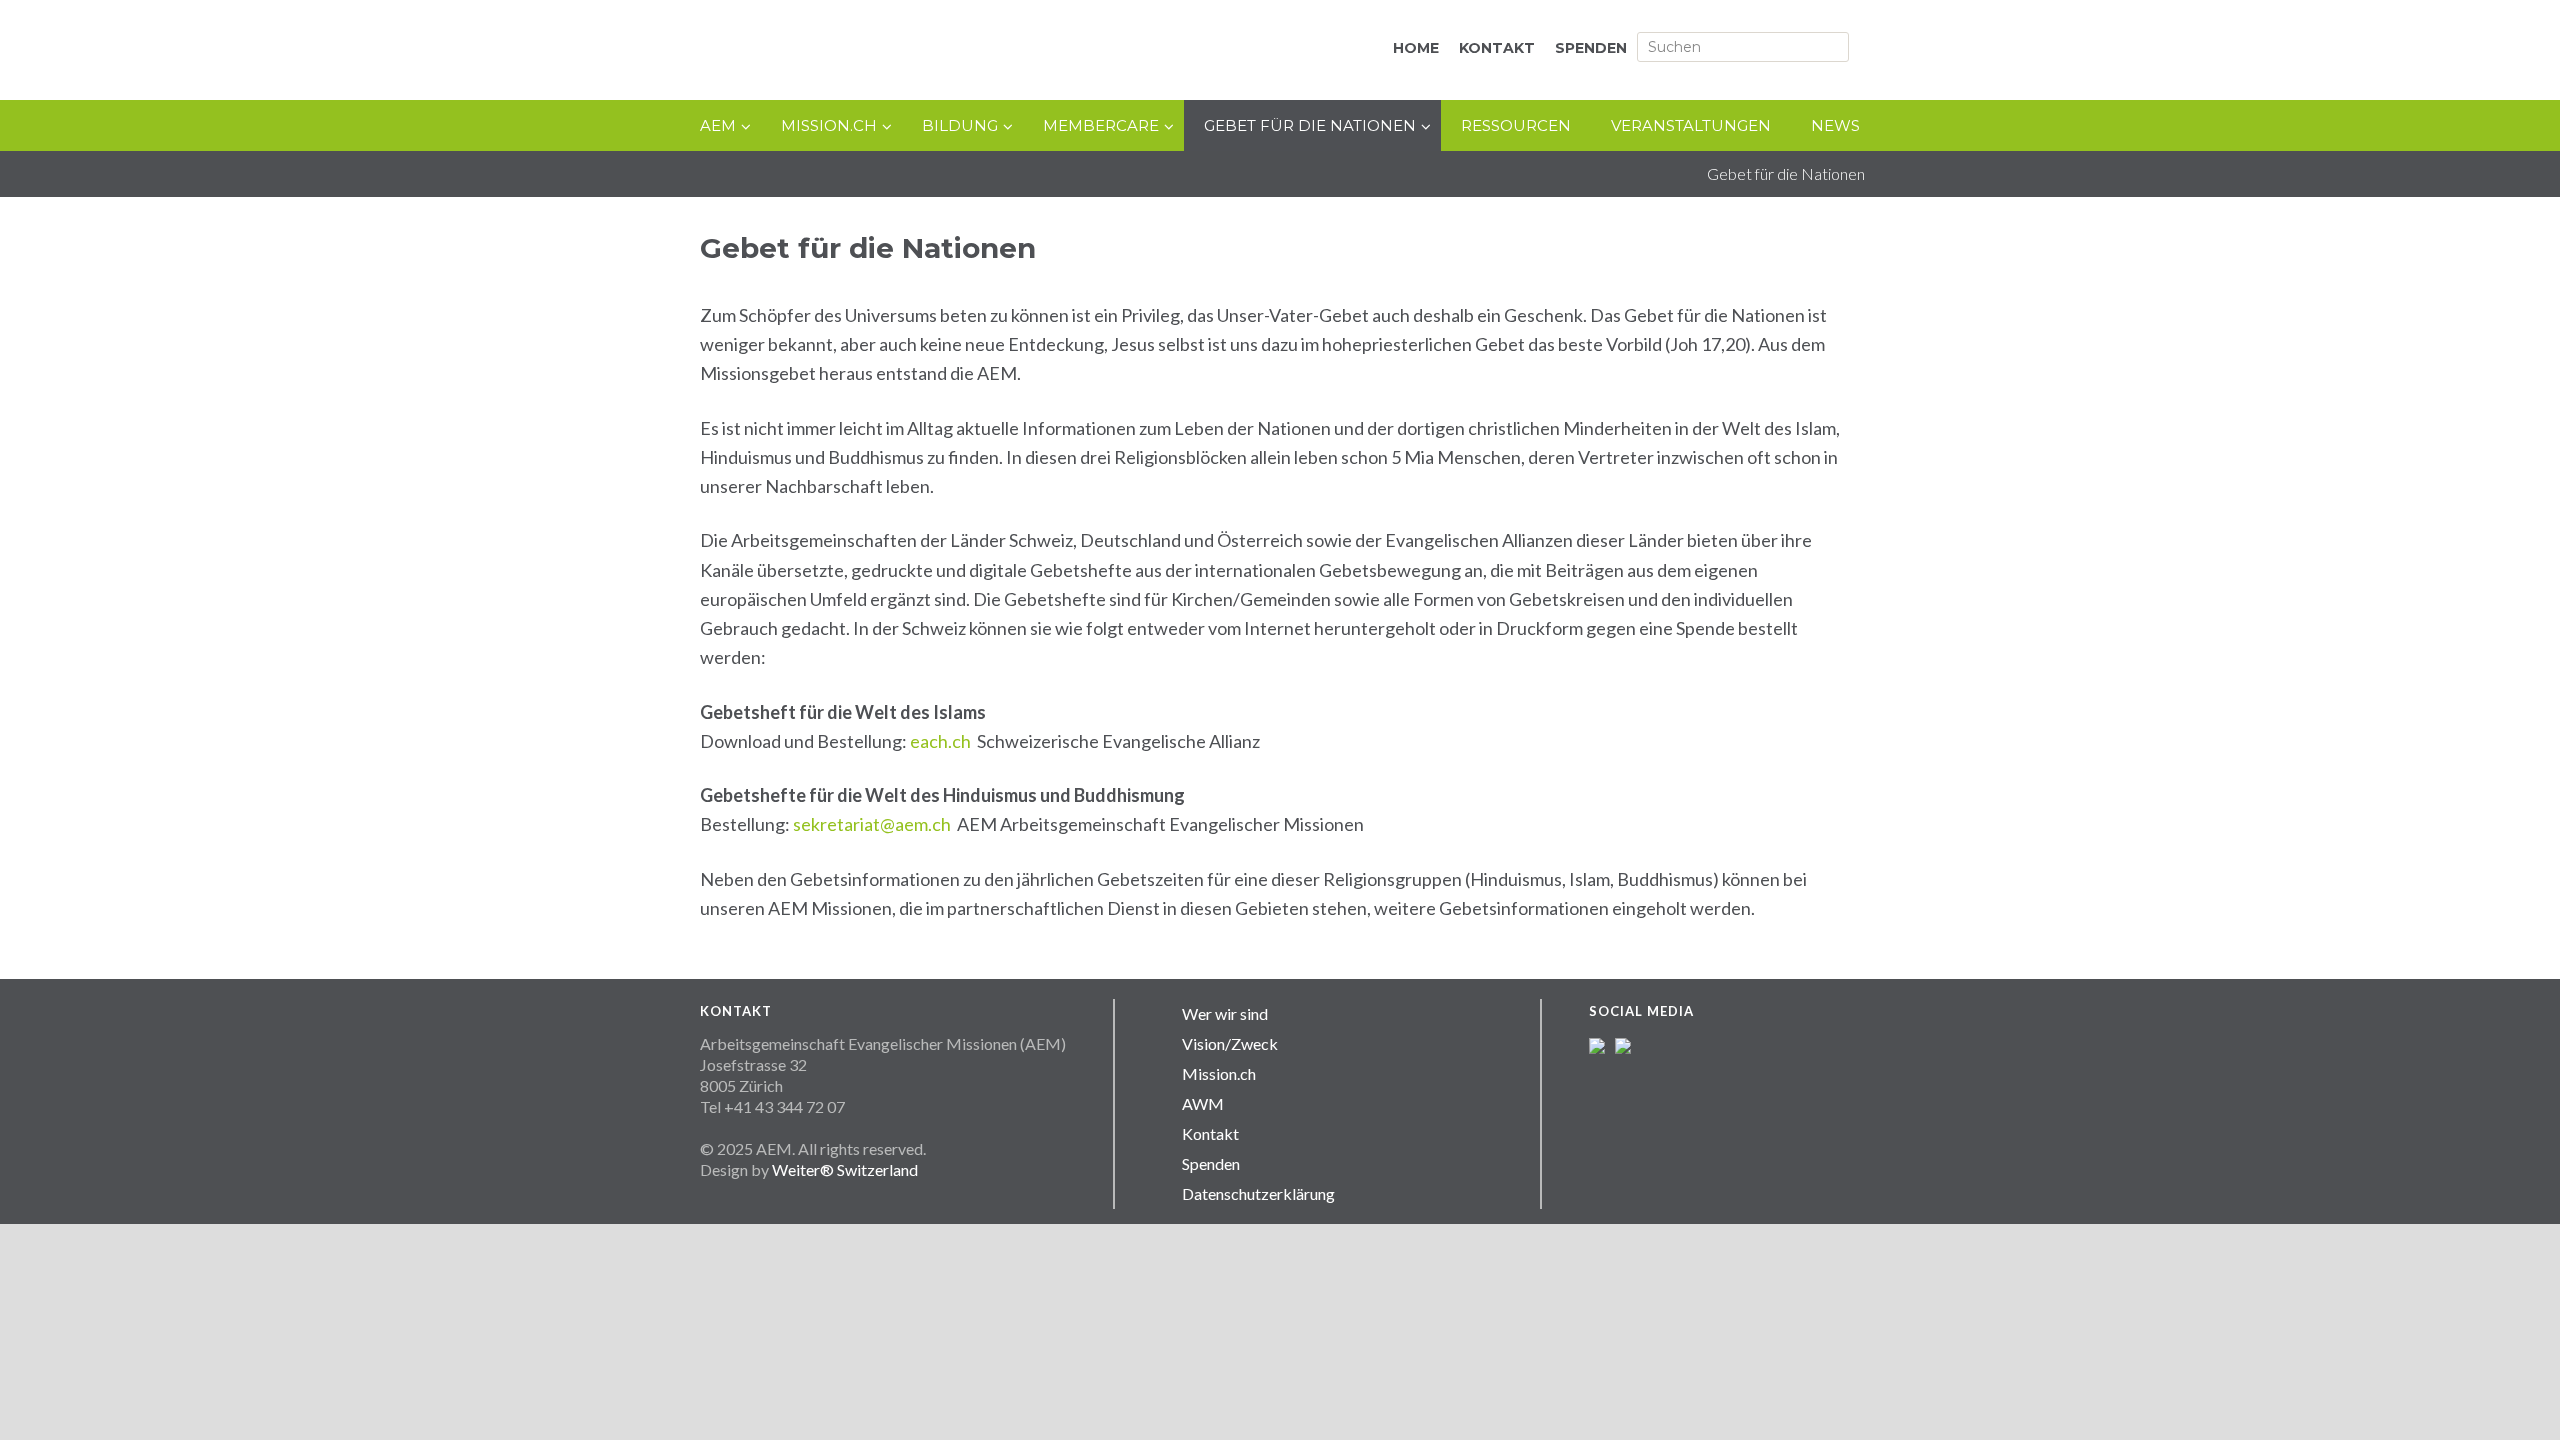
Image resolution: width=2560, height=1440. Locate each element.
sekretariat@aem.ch (872, 824)
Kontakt (1210, 1133)
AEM (910, 52)
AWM (1203, 1103)
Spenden (1211, 1163)
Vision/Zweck (1230, 1043)
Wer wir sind (1225, 1013)
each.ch (940, 741)
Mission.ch (1219, 1073)
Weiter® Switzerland (845, 1169)
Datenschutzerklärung (1258, 1193)
